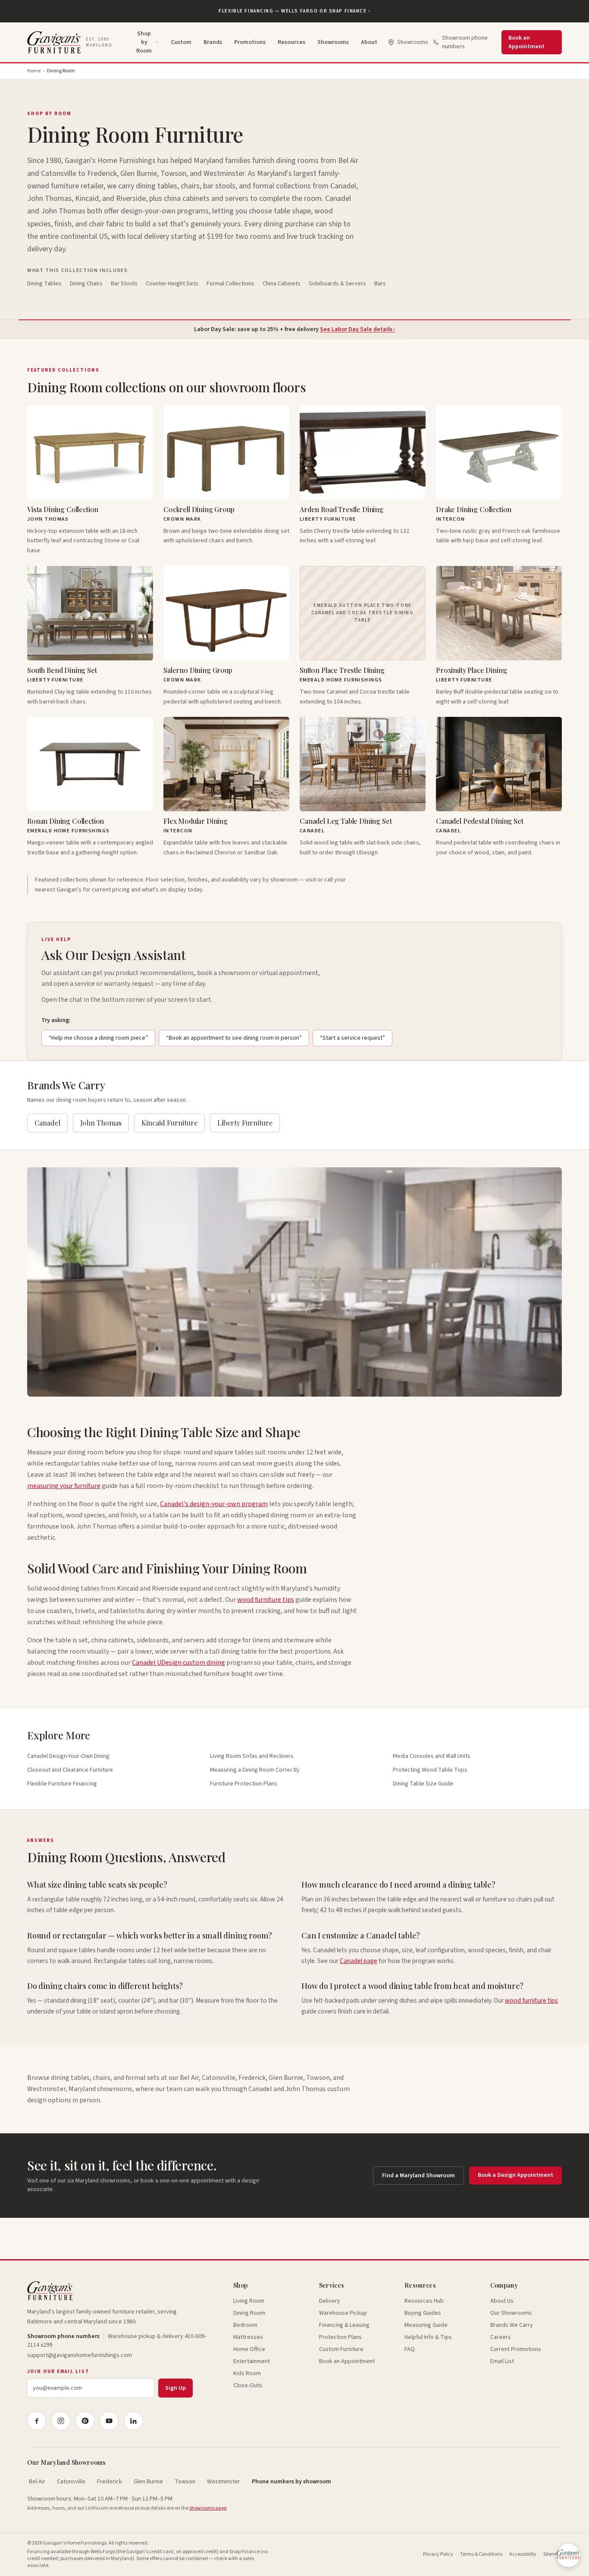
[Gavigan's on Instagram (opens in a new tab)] (61, 2421)
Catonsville (71, 2482)
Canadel (47, 1123)
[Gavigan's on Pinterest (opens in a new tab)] (85, 2421)
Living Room (249, 2301)
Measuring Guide (426, 2325)
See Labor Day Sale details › (358, 329)
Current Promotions (516, 2349)
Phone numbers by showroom (291, 2482)
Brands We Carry (512, 2325)
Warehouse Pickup (343, 2313)
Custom (181, 42)
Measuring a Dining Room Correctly (255, 1770)
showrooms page (208, 2508)
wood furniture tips (266, 1600)
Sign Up (175, 2388)
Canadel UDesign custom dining (179, 1663)
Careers (501, 2337)
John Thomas (101, 1123)
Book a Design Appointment (515, 2175)
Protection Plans (340, 2337)
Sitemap (553, 2554)
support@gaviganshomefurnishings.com (80, 2355)
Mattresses (248, 2337)
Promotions (250, 42)
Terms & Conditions (481, 2554)
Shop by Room (144, 42)
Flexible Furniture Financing (62, 1784)
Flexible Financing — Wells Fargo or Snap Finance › (294, 11)
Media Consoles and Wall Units (432, 1756)
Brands (213, 42)
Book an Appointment (526, 42)
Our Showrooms (511, 2313)
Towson (185, 2482)
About (369, 42)
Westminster (224, 2482)
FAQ (410, 2349)
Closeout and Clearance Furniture (70, 1770)
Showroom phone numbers (465, 42)
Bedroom (245, 2325)
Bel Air (37, 2482)
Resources (291, 42)
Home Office (249, 2349)
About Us (502, 2301)
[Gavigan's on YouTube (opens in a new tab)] (109, 2421)
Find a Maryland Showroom (418, 2176)
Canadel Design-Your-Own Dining (68, 1756)
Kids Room (247, 2373)
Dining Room (249, 2313)
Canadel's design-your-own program (214, 1504)
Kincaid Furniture (169, 1123)
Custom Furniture (341, 2349)
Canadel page (359, 1961)
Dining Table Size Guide (423, 1784)
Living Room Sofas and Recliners (252, 1756)
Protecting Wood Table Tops (430, 1770)
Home (34, 71)
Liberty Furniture (245, 1123)
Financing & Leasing (344, 2325)
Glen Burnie (148, 2482)
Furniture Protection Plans (244, 1784)
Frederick (110, 2482)
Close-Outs (248, 2385)
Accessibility (523, 2554)
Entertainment (252, 2361)
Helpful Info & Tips (428, 2337)
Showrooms (333, 42)
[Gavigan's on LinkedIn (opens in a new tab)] (133, 2421)
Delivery (330, 2301)
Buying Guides (423, 2313)
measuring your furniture (64, 1486)
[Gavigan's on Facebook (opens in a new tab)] (37, 2421)
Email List (502, 2361)
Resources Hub (424, 2301)
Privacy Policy (438, 2554)
